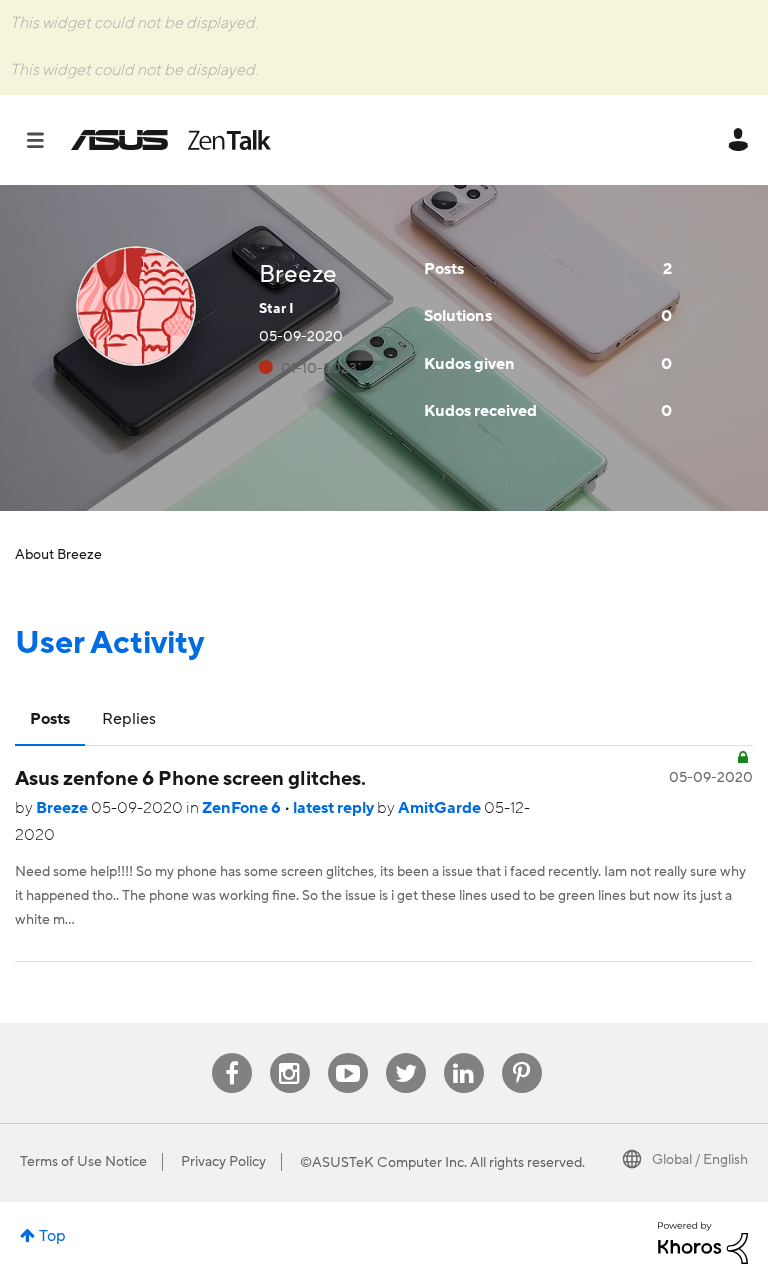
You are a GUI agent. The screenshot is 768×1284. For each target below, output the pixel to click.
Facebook (232, 1053)
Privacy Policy (223, 1162)
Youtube (348, 1053)
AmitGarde (441, 808)
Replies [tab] (129, 719)
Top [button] (52, 1236)
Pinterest (522, 1053)
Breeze (63, 808)
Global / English (700, 1160)
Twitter (405, 1053)
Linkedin (464, 1053)
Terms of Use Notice (83, 1162)
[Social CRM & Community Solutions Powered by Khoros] (703, 1242)
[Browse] (45, 140)
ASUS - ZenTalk (171, 140)
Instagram (289, 1053)
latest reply (335, 808)
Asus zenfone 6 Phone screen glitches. (190, 779)
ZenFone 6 (243, 808)
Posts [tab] (50, 719)
